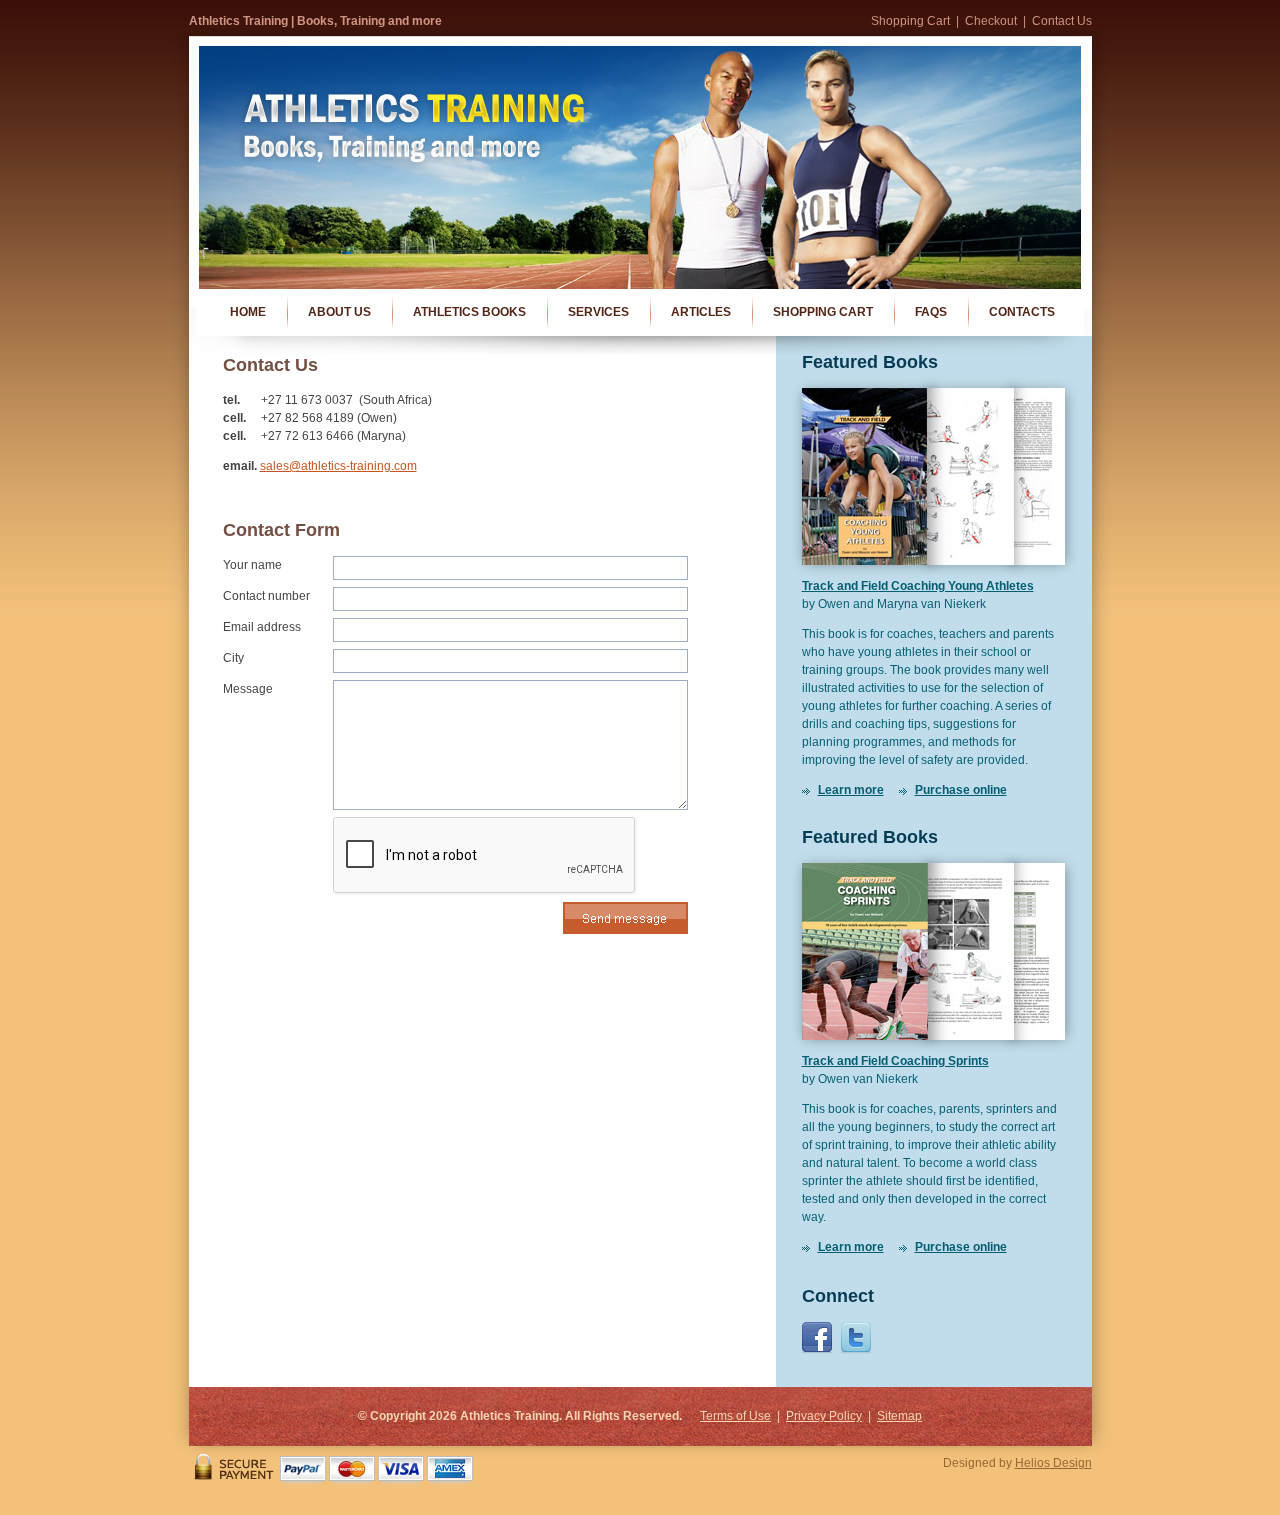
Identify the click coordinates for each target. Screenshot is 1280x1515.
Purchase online (961, 790)
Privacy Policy (824, 1416)
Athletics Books (469, 312)
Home (248, 312)
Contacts (1022, 312)
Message (248, 689)
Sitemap (899, 1416)
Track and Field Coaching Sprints (895, 1061)
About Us (339, 312)
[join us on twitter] (856, 1350)
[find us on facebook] (817, 1350)
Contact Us (1062, 21)
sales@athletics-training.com (338, 466)
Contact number (266, 596)
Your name (252, 565)
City (233, 658)
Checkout (991, 21)
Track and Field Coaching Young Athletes (918, 586)
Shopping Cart (910, 21)
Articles (701, 312)
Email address (262, 627)
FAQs (931, 312)
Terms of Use (735, 1416)
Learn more (851, 790)
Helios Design (1053, 1463)
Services (598, 312)
